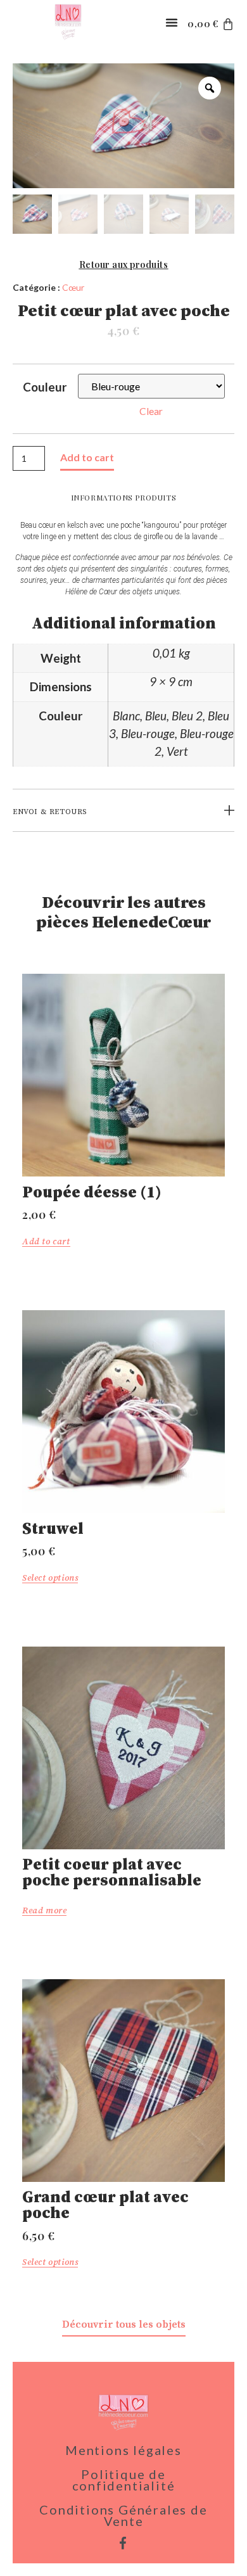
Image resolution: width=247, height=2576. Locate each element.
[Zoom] (210, 88)
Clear (151, 411)
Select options (50, 1578)
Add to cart (87, 457)
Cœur (73, 287)
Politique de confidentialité (124, 2480)
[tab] (123, 812)
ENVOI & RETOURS (50, 812)
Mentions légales (123, 2450)
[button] (172, 22)
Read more (44, 1911)
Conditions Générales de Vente (123, 2515)
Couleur (45, 387)
